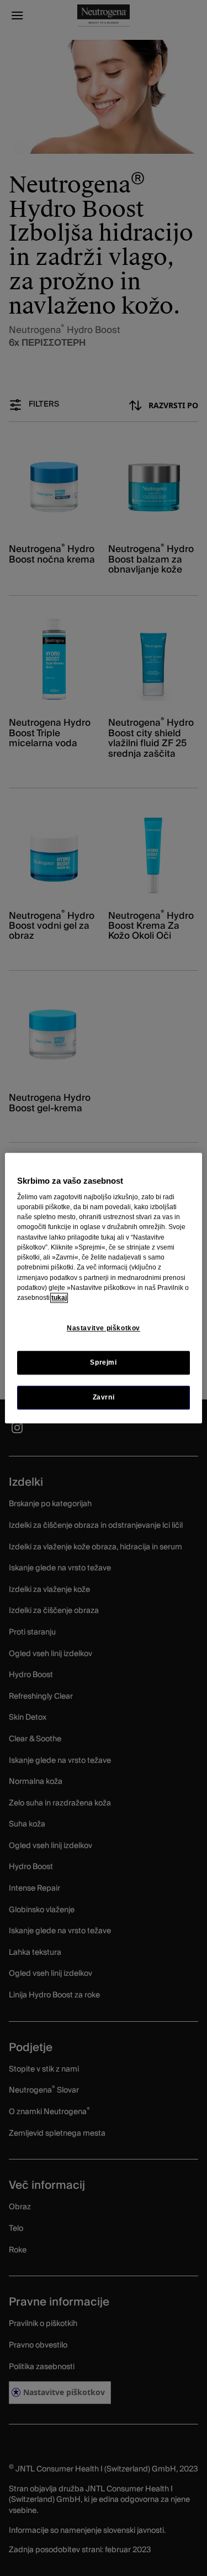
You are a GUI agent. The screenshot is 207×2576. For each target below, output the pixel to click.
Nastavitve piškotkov (104, 1328)
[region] (103, 1288)
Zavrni (104, 1397)
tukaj (59, 1298)
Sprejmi (103, 1362)
